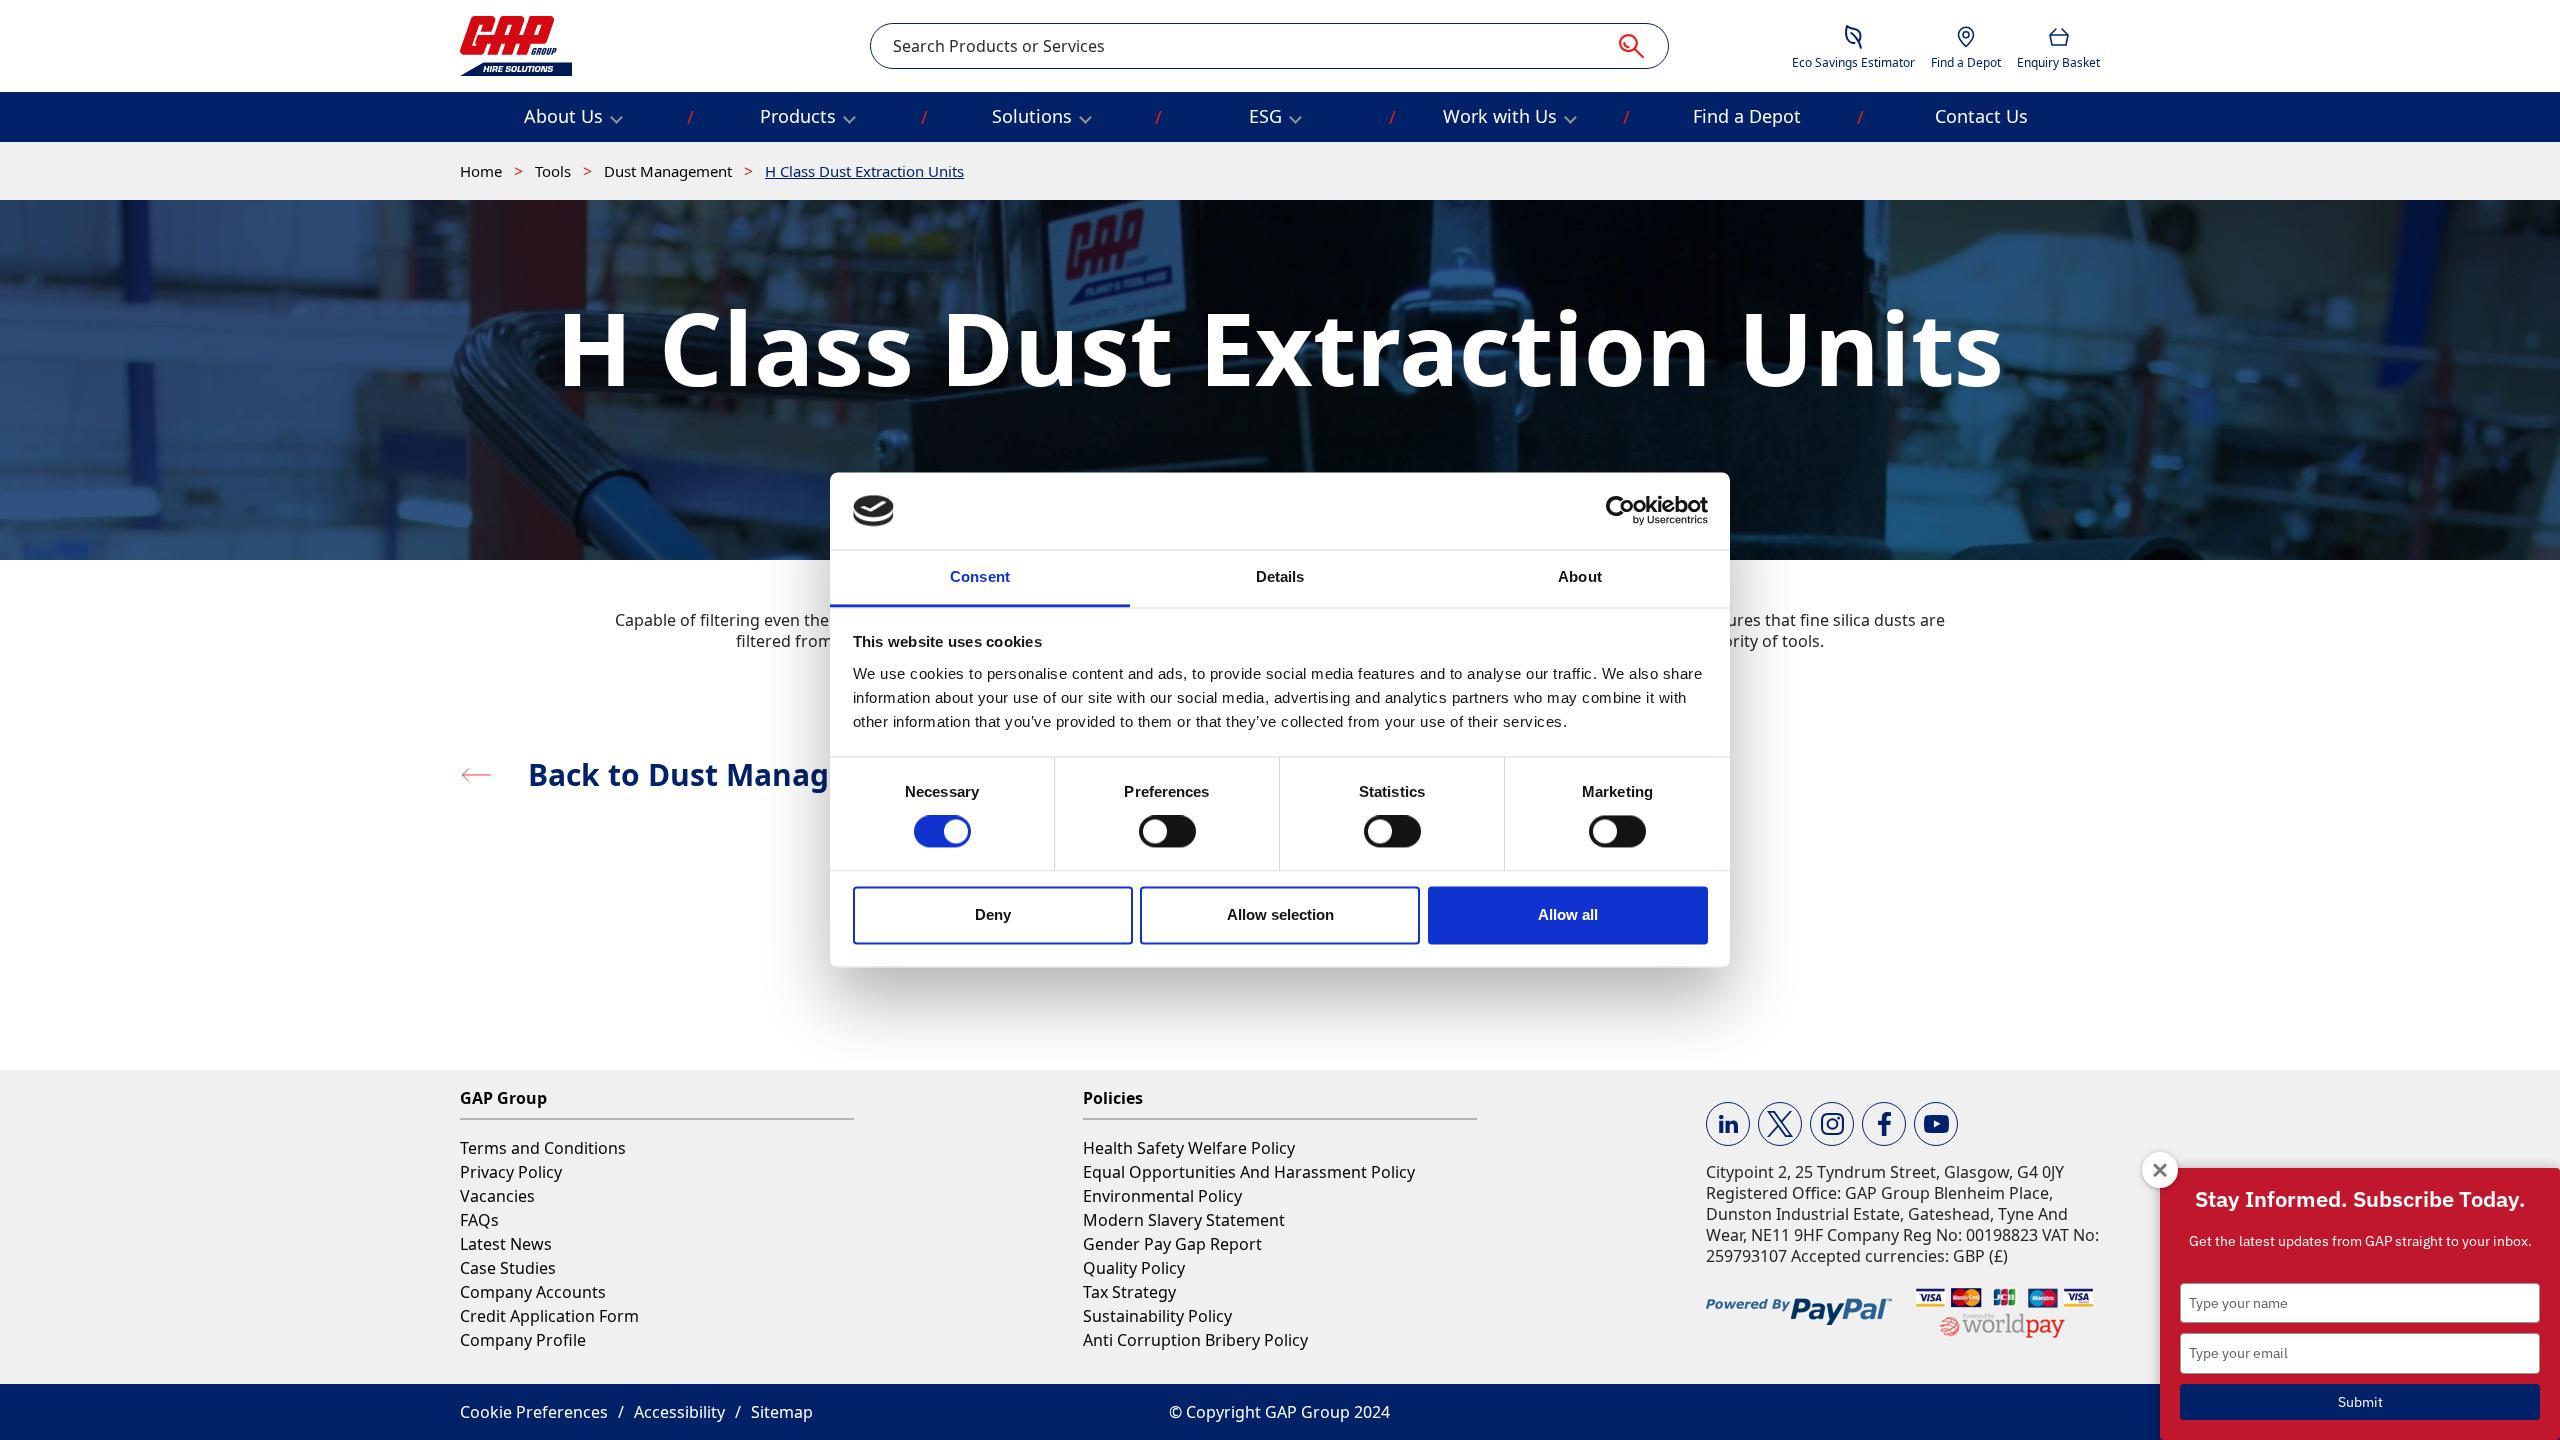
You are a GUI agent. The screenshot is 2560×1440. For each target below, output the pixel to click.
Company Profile (523, 1340)
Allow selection (1280, 914)
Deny (993, 914)
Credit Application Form (549, 1316)
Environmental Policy (1162, 1196)
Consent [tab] (980, 576)
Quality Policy (1134, 1268)
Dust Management (670, 171)
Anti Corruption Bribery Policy (1195, 1340)
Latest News (506, 1244)
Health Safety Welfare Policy (1189, 1148)
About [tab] (1580, 576)
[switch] (1167, 832)
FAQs (479, 1220)
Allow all (1568, 914)
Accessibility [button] (679, 1412)
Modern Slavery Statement (1184, 1220)
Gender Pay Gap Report (1172, 1244)
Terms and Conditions (543, 1148)
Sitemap (782, 1412)
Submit (2360, 1402)
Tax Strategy (1129, 1292)
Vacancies (497, 1196)
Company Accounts (533, 1292)
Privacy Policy (511, 1172)
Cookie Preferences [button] (534, 1412)
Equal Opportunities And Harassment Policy (1249, 1172)
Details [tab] (1280, 576)
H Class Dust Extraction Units (864, 171)
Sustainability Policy (1157, 1316)
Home (483, 171)
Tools (555, 171)
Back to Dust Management (727, 774)
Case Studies (508, 1268)
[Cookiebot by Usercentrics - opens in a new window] (1620, 511)
